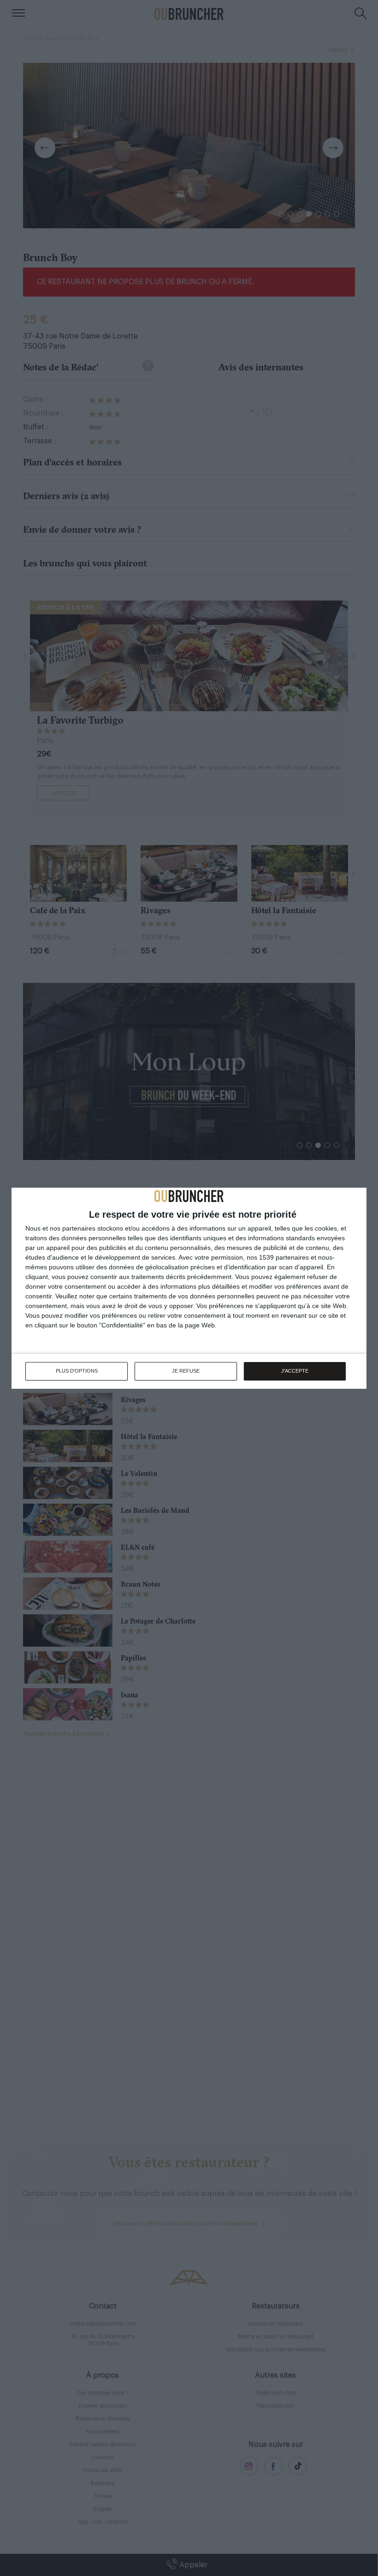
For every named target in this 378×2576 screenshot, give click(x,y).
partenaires (79, 1228)
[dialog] (189, 1288)
